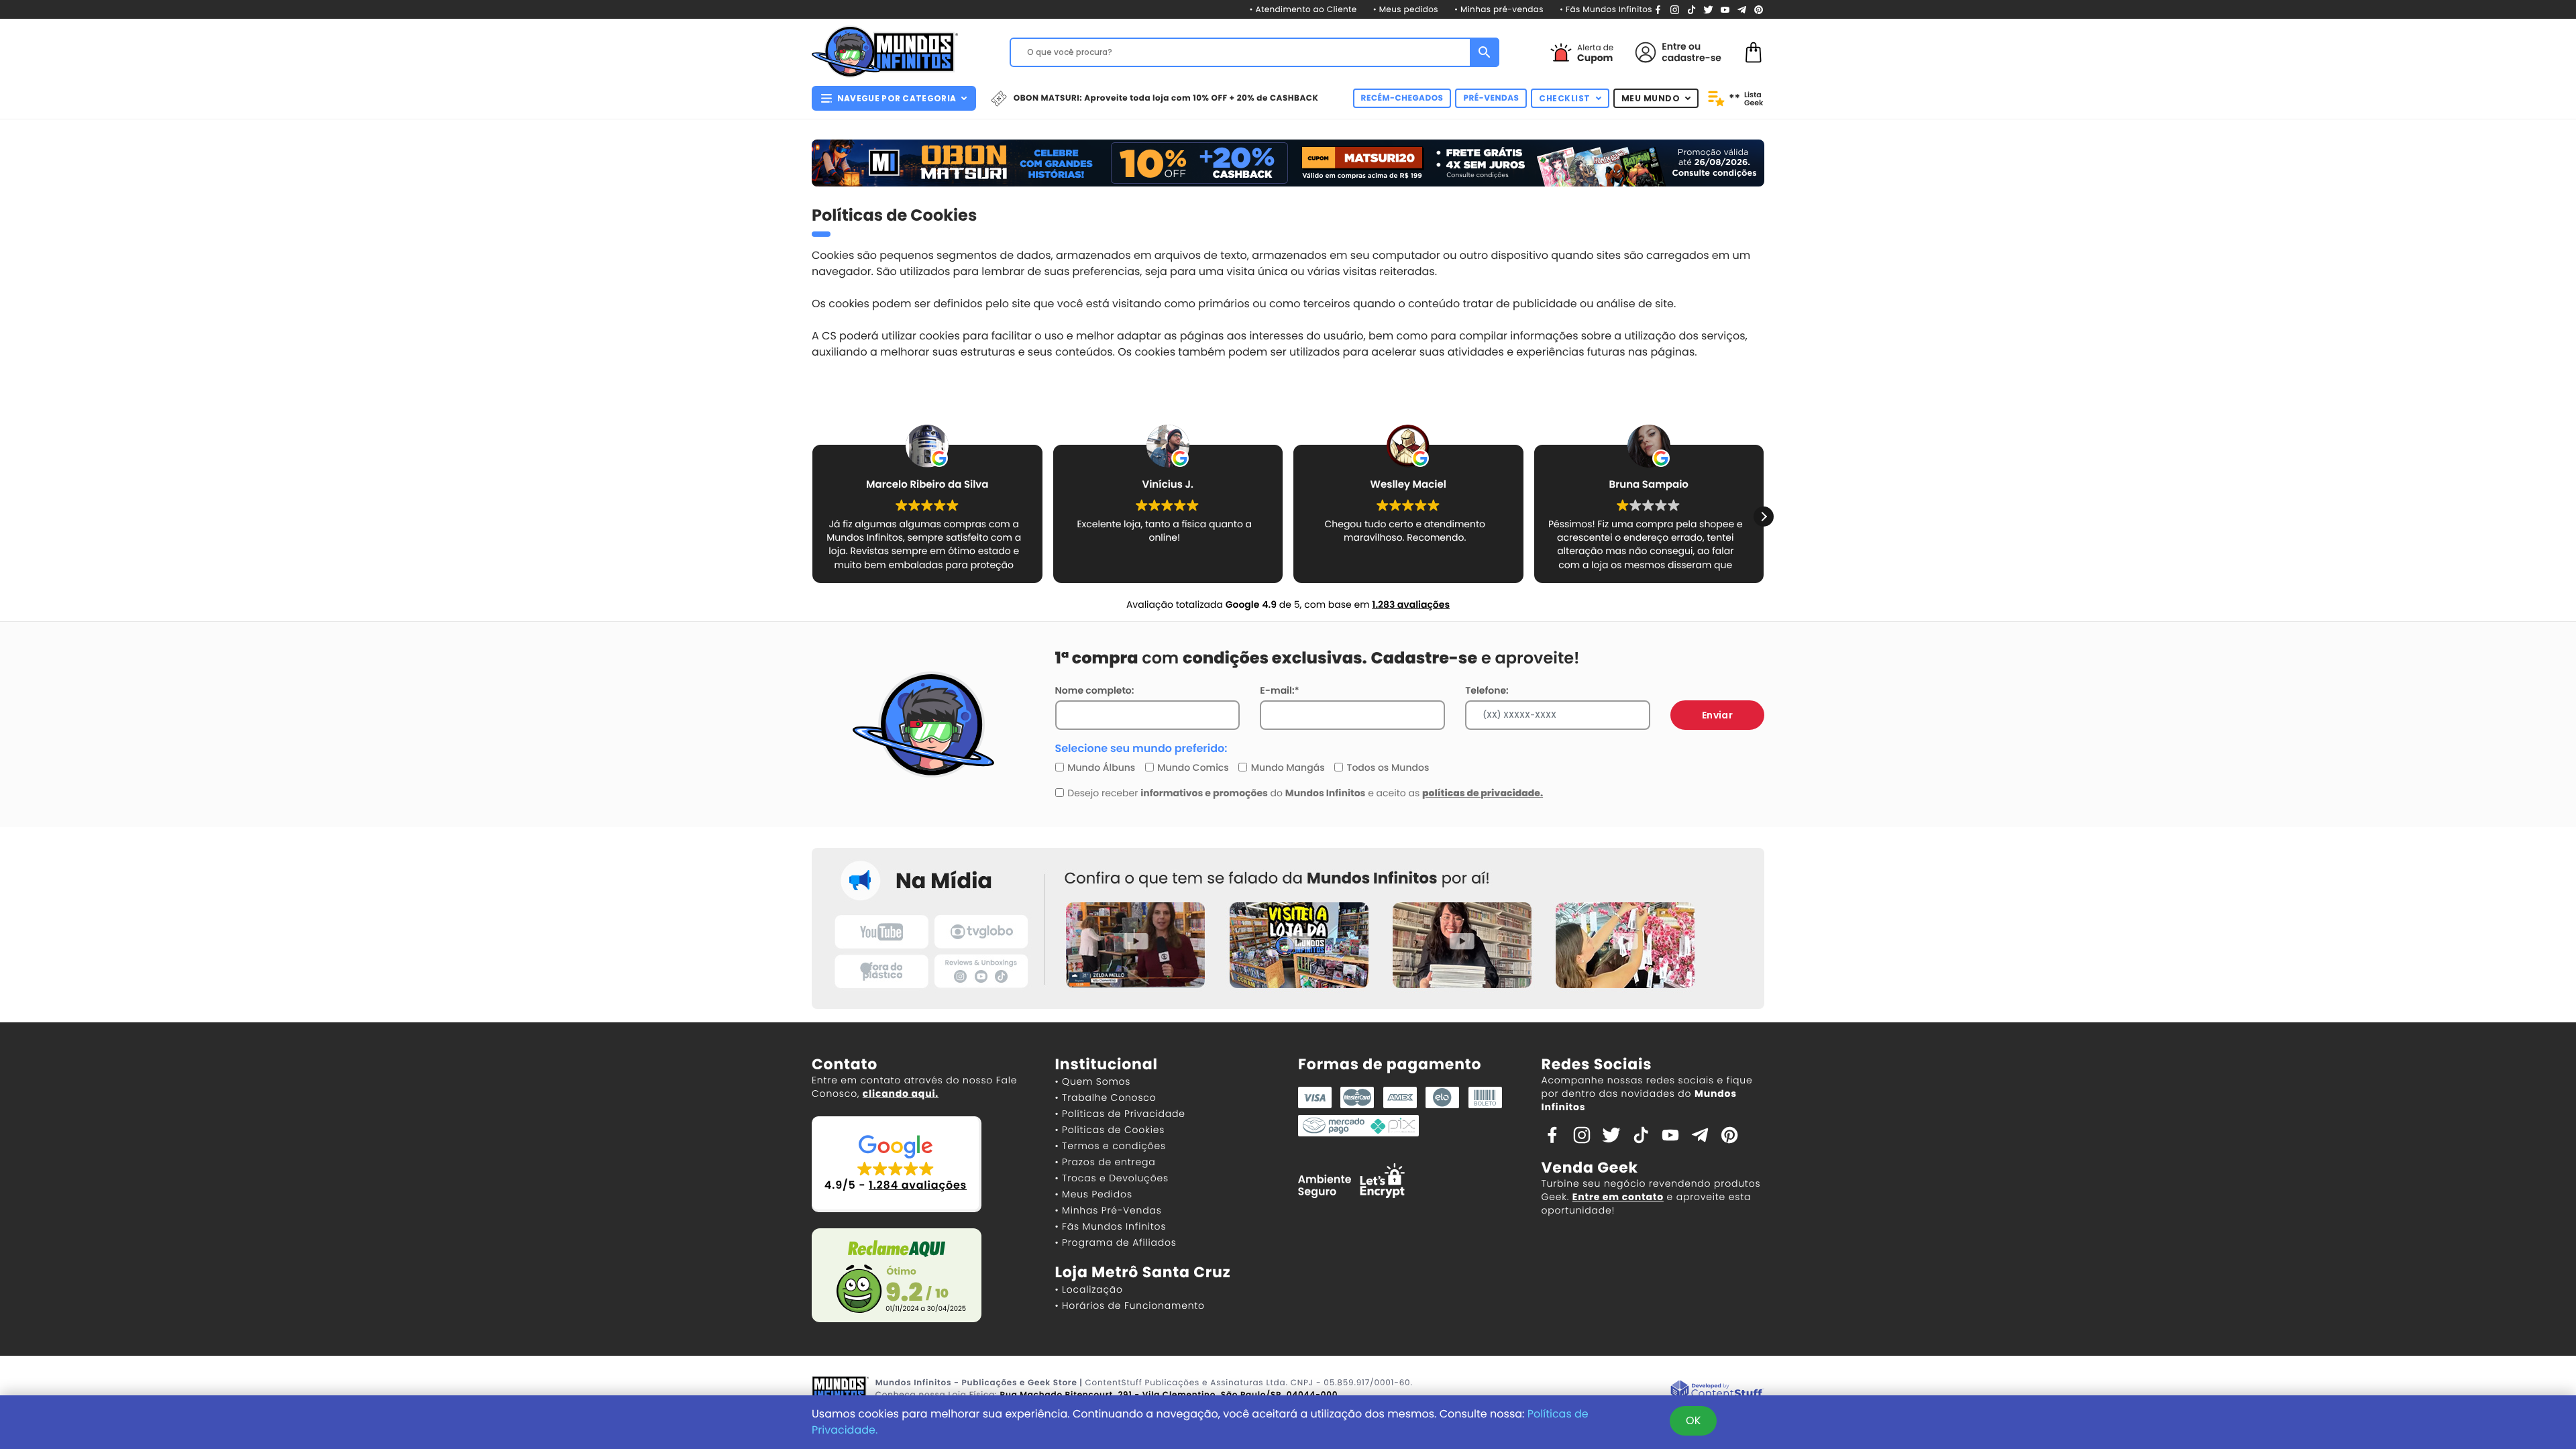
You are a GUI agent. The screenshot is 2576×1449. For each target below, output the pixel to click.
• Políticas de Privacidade (1120, 1114)
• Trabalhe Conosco (1106, 1097)
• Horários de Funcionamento (1130, 1305)
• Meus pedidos (1406, 10)
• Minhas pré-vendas (1499, 10)
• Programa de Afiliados (1116, 1242)
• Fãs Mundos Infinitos (1606, 10)
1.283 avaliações (1411, 604)
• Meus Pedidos (1094, 1194)
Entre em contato (1618, 1197)
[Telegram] (1742, 9)
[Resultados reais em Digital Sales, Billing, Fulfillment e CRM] (1717, 1390)
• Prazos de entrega (1106, 1162)
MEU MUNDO (1651, 98)
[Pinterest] (1759, 9)
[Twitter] (1708, 9)
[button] (1764, 517)
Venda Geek (1590, 1168)
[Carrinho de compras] (1754, 51)
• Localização (1089, 1289)
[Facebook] (1658, 9)
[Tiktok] (1641, 1134)
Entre (1674, 46)
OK (1693, 1420)
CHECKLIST (1565, 98)
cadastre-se (1692, 58)
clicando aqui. (901, 1093)
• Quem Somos (1093, 1081)
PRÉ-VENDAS (1491, 98)
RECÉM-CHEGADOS (1402, 98)
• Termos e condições (1111, 1146)
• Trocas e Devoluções (1112, 1178)
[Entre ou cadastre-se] (1646, 52)
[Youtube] (1725, 9)
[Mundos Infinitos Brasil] (885, 50)
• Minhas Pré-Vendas (1109, 1210)
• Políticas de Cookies (1110, 1130)
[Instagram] (1675, 9)
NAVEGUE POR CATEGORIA (897, 98)
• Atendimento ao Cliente (1303, 10)
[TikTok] (1692, 9)
